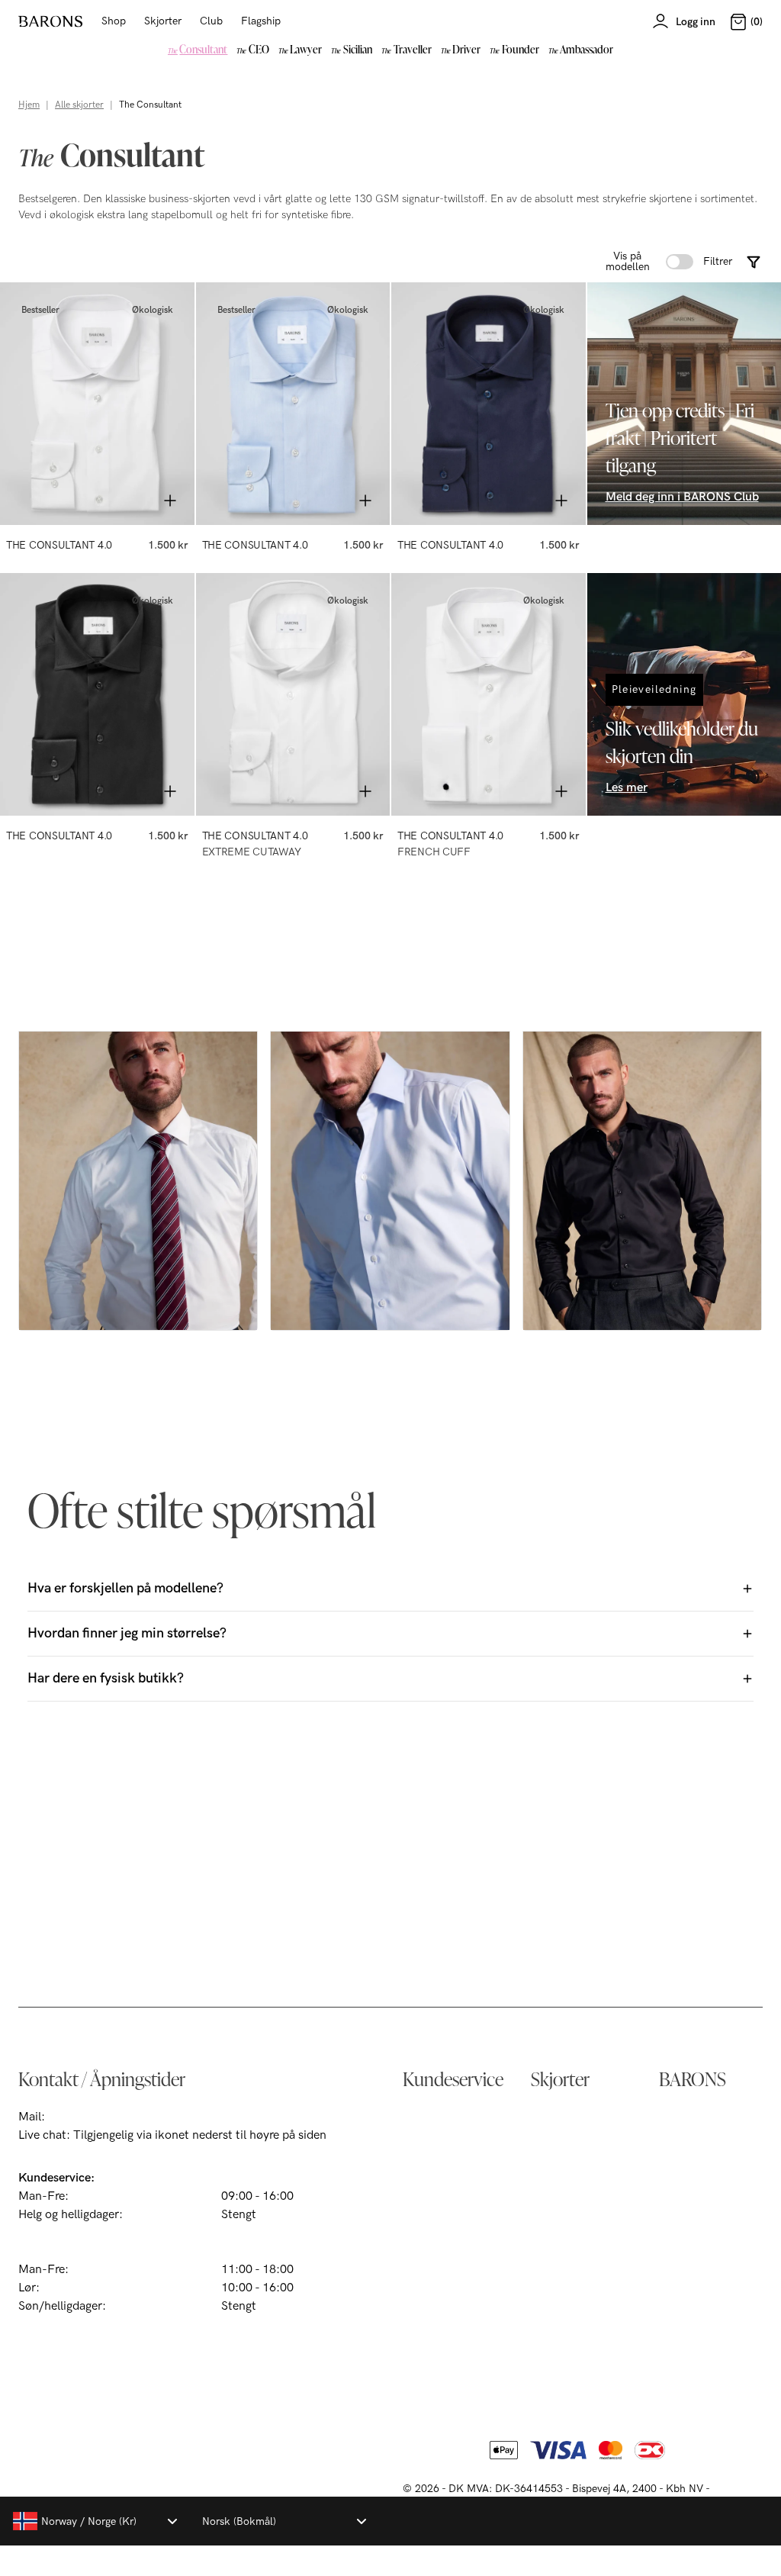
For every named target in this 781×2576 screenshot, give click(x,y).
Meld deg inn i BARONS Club (682, 497)
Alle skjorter (79, 105)
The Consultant (572, 2120)
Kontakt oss (435, 2145)
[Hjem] (50, 21)
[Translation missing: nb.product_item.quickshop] (170, 501)
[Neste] (170, 404)
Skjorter (163, 21)
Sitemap (681, 2193)
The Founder (565, 2218)
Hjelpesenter (436, 2120)
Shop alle (555, 2267)
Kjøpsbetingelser (704, 2120)
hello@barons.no (94, 2117)
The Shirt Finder (447, 2193)
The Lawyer (562, 2169)
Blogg (674, 2242)
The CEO (555, 2145)
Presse (676, 2218)
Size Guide (431, 2218)
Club (211, 21)
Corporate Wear (446, 2315)
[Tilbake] (24, 404)
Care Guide (432, 2242)
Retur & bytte (438, 2169)
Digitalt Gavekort (449, 2267)
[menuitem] (198, 49)
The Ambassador (576, 2242)
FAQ (415, 2291)
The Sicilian (562, 2193)
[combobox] (95, 2521)
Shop (114, 21)
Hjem (29, 105)
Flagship (261, 21)
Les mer (627, 788)
